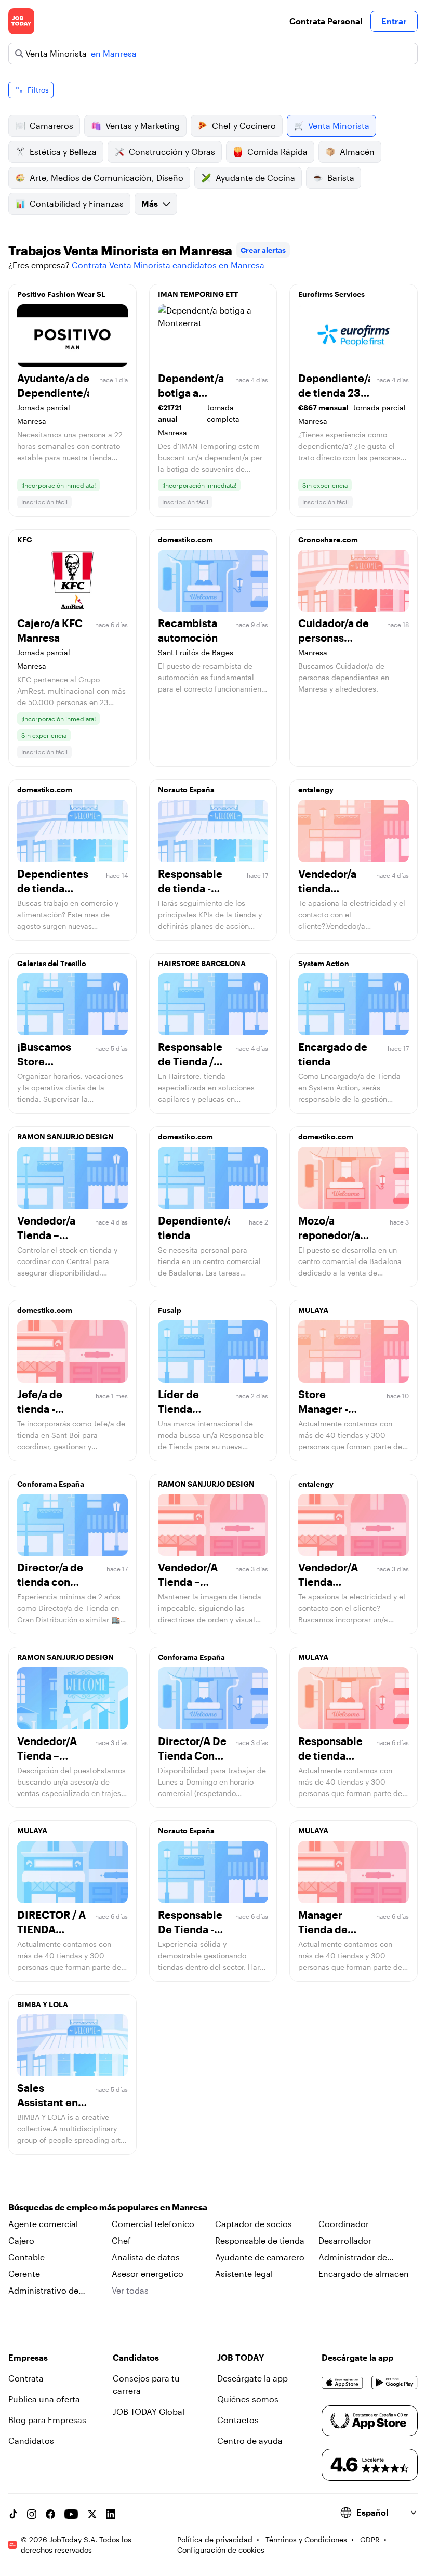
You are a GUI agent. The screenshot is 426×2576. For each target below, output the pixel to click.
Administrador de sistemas (353, 2258)
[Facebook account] (50, 2514)
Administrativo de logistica (43, 2291)
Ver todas (130, 2290)
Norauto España (186, 790)
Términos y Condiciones (306, 2539)
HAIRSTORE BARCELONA (202, 963)
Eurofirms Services (331, 294)
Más (150, 204)
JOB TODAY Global (149, 2411)
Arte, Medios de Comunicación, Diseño (106, 178)
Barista (341, 178)
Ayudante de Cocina (255, 178)
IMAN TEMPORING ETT (198, 294)
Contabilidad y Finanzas (77, 204)
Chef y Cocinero (244, 126)
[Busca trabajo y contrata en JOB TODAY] (21, 21)
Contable (26, 2257)
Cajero (21, 2240)
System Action (324, 963)
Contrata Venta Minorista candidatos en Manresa (168, 265)
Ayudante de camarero (260, 2257)
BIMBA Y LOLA (43, 2004)
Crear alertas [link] (263, 250)
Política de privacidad (215, 2539)
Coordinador (344, 2224)
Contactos (238, 2420)
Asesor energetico (148, 2274)
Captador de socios (254, 2224)
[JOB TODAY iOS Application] (342, 2383)
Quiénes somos (248, 2399)
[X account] (92, 2514)
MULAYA (313, 1310)
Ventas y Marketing (143, 126)
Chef (121, 2240)
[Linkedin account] (111, 2514)
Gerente (24, 2274)
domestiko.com (185, 539)
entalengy (316, 790)
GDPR (370, 2539)
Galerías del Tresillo (52, 963)
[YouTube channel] (71, 2514)
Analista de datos (146, 2257)
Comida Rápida (277, 152)
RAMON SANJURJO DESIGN (65, 1136)
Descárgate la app (252, 2378)
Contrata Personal (326, 21)
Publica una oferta (44, 2399)
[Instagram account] (32, 2514)
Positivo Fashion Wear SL (61, 294)
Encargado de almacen (364, 2274)
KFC (24, 539)
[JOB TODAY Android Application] (395, 2383)
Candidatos (31, 2441)
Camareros (51, 126)
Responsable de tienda (260, 2240)
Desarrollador (345, 2240)
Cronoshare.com (328, 539)
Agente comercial (43, 2224)
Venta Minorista (339, 126)
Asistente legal (244, 2274)
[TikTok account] (13, 2514)
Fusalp (170, 1310)
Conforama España (51, 1484)
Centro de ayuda (250, 2441)
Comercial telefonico (153, 2224)
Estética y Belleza (63, 152)
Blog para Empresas (47, 2420)
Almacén (357, 152)
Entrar (394, 21)
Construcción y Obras (172, 152)
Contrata (26, 2378)
